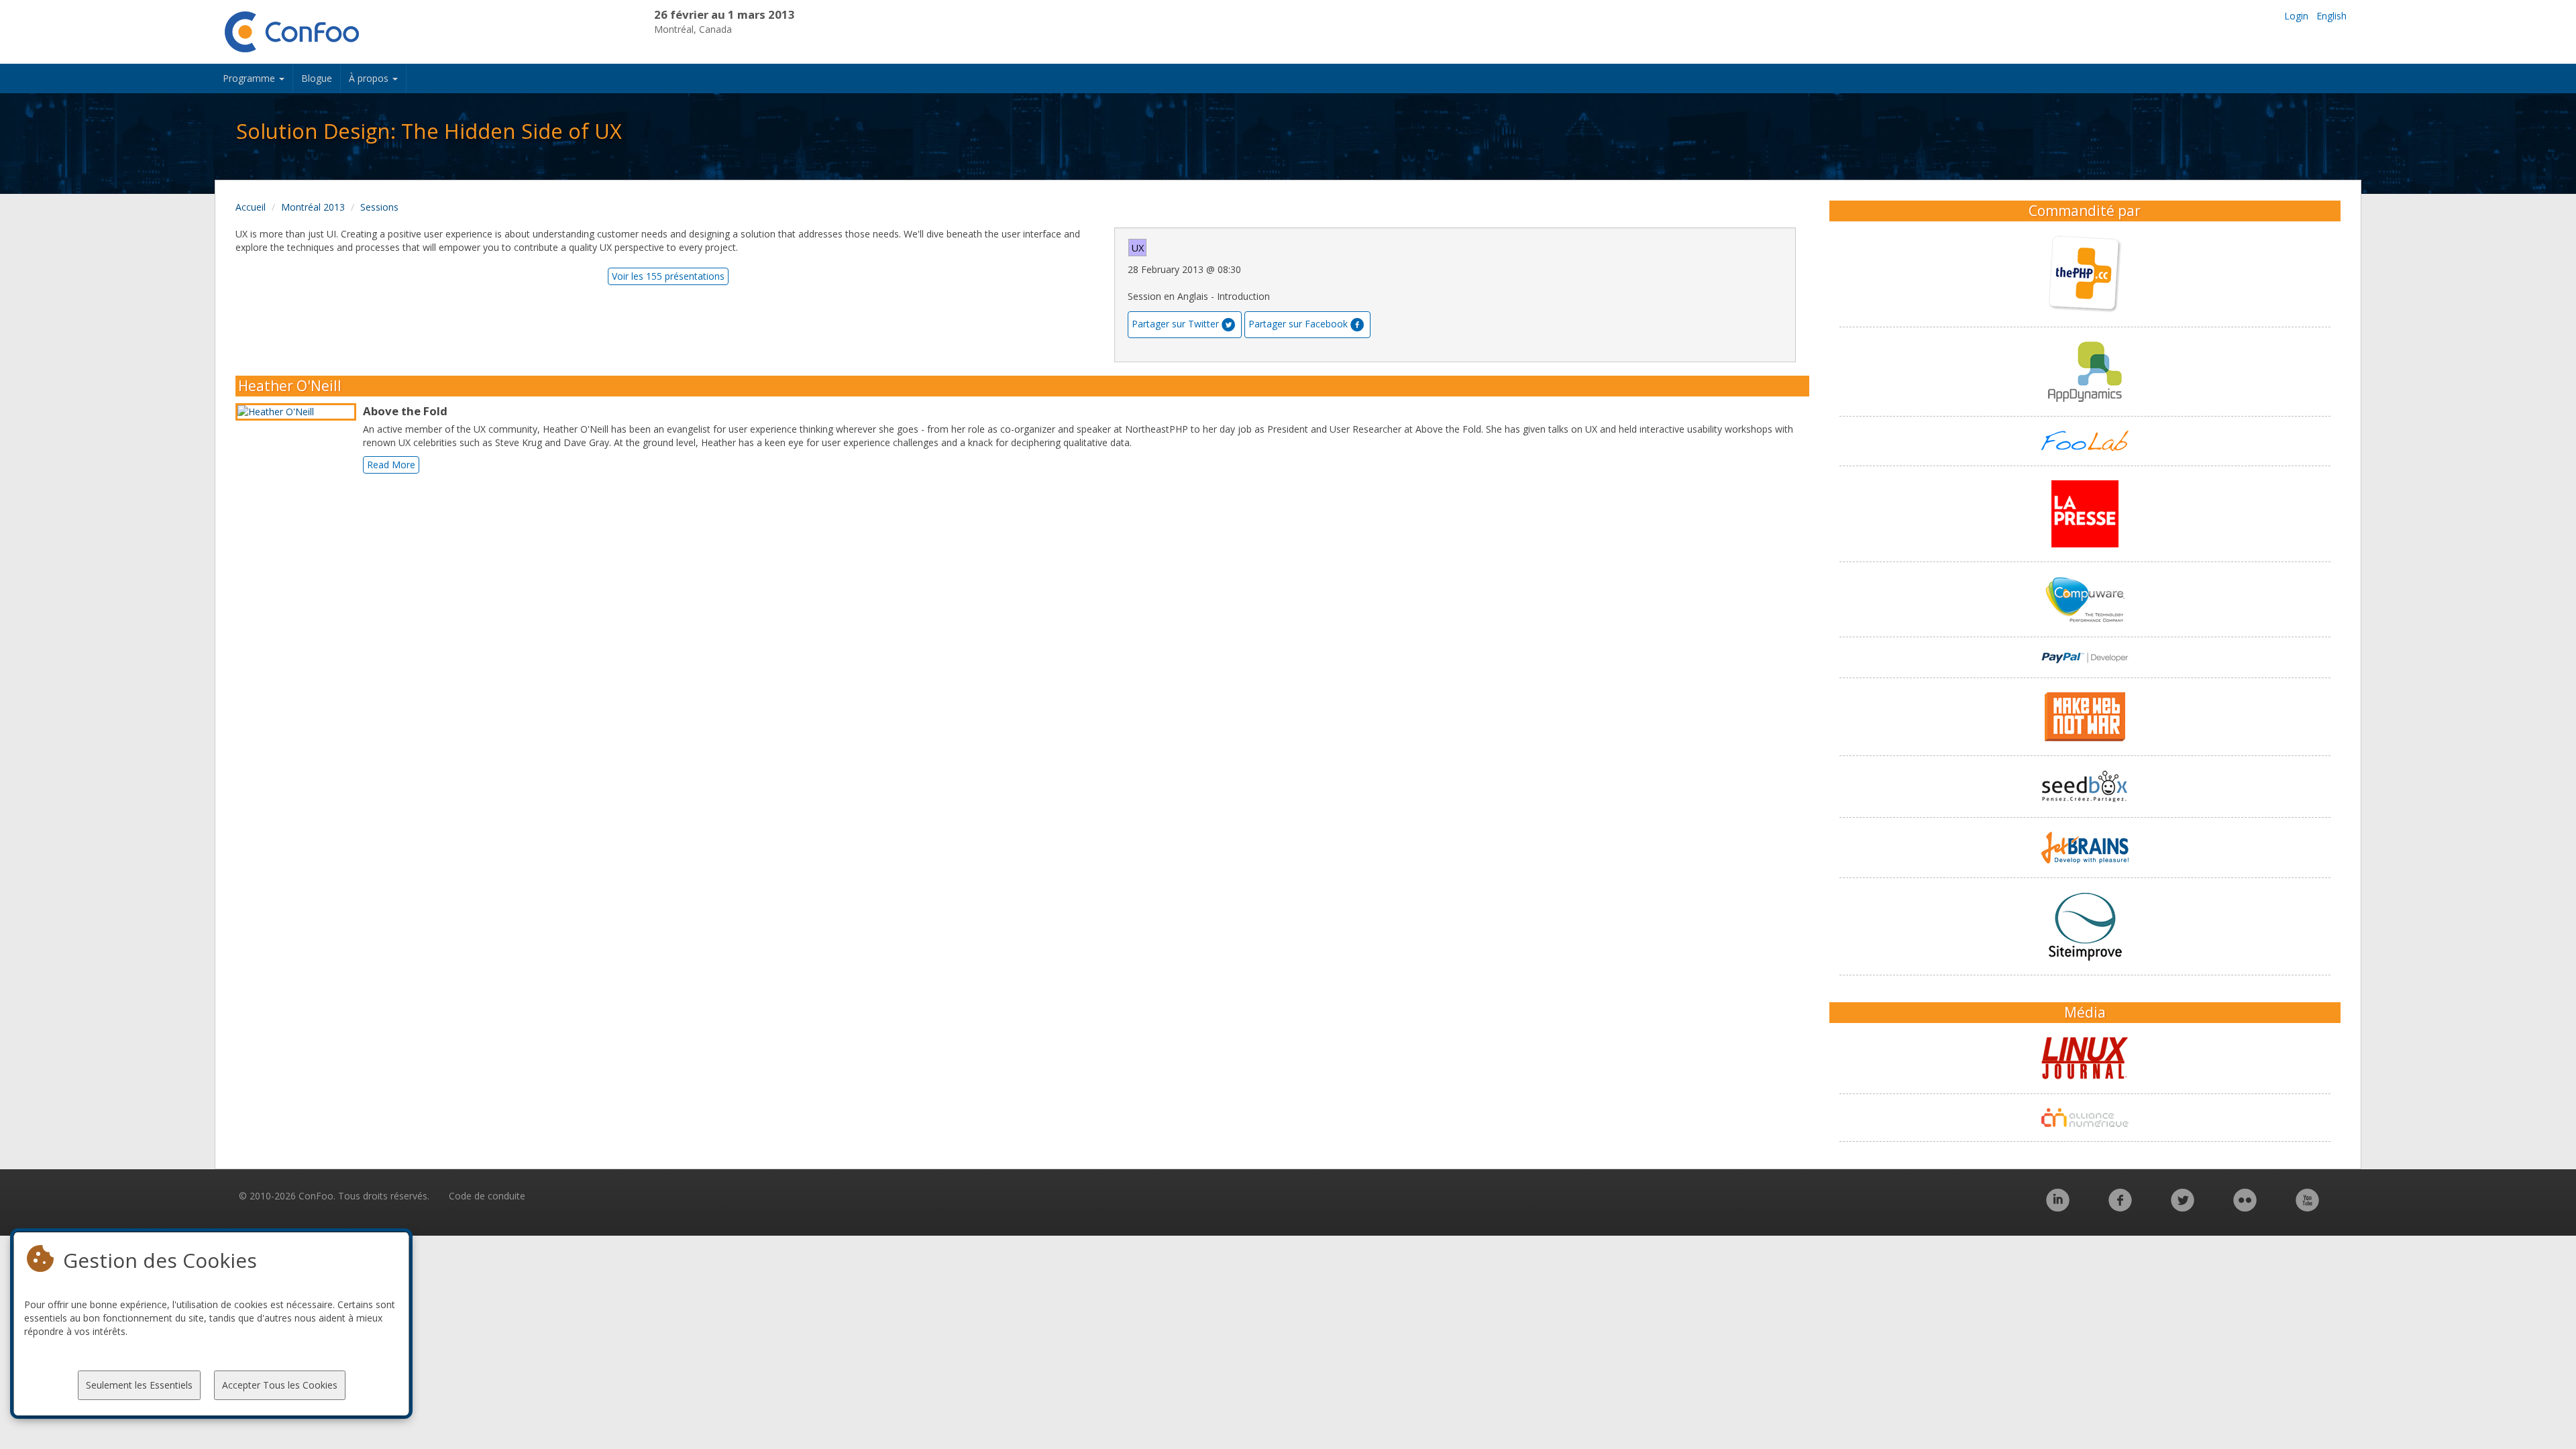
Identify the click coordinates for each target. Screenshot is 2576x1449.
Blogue (317, 78)
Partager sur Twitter (1175, 324)
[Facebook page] (2120, 1207)
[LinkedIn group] (2058, 1207)
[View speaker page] (299, 412)
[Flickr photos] (2245, 1207)
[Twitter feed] (2183, 1207)
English (2331, 16)
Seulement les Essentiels (139, 1385)
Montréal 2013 (313, 207)
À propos (370, 78)
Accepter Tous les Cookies (280, 1385)
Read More (391, 465)
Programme (250, 78)
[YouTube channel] (2307, 1207)
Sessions (379, 207)
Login (2296, 16)
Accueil (251, 207)
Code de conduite (487, 1196)
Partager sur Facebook (1298, 324)
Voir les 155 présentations (668, 276)
